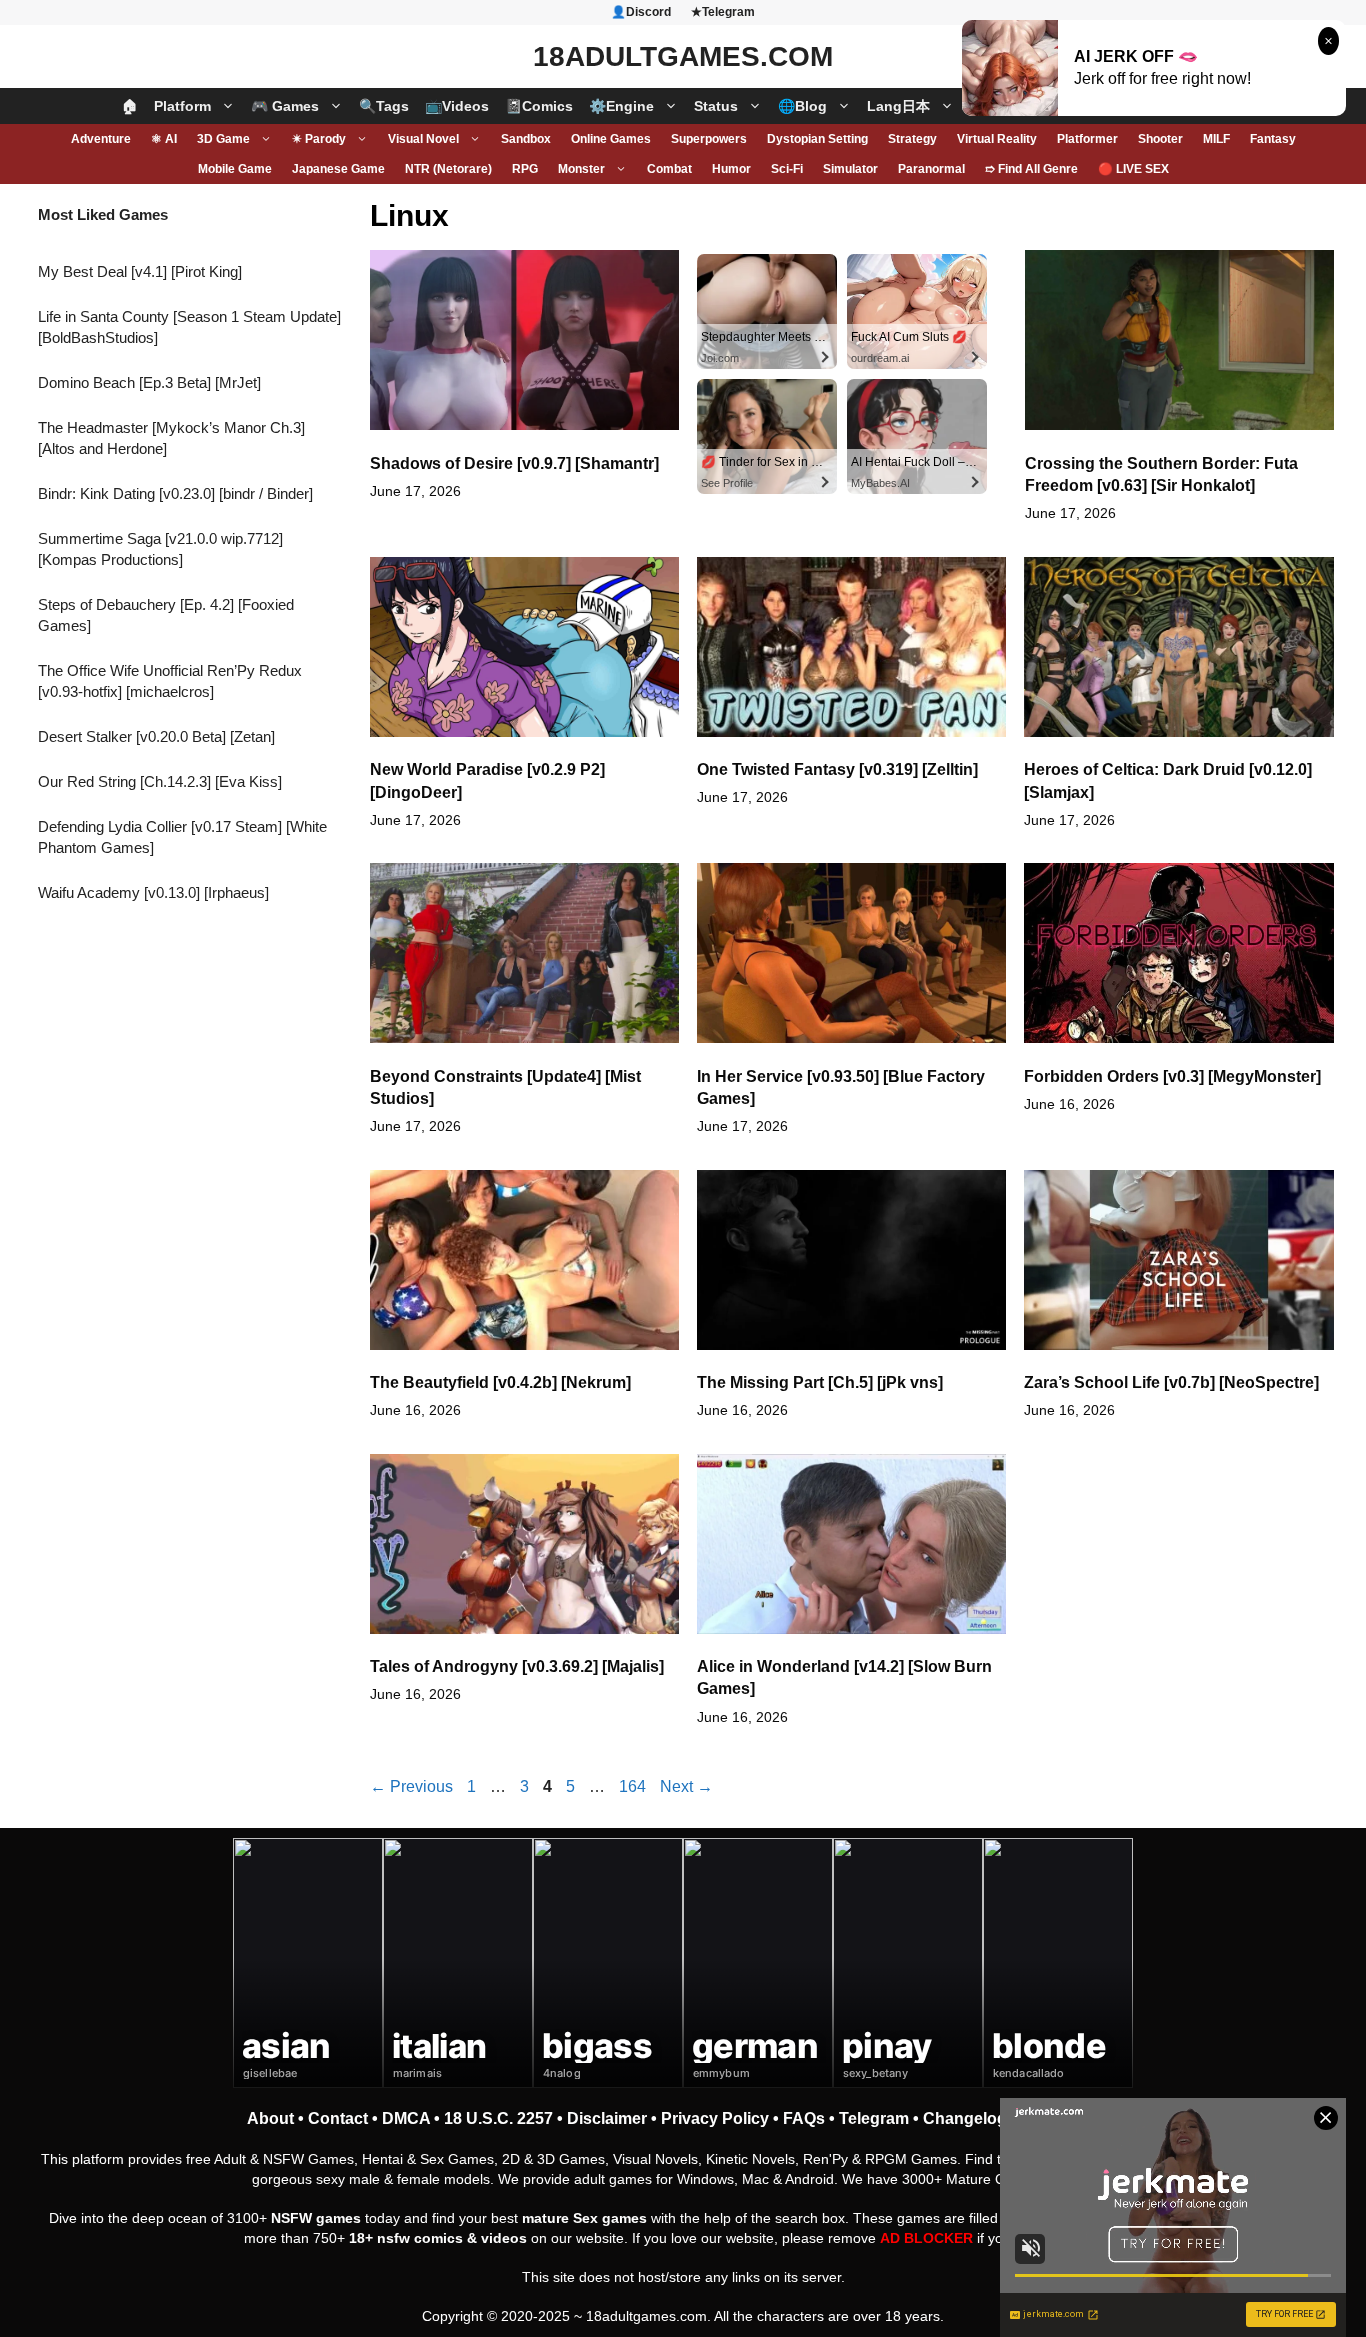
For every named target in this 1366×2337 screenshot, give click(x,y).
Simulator (850, 169)
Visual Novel (423, 139)
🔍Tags (384, 106)
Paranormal (931, 169)
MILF (1216, 139)
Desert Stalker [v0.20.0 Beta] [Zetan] (156, 736)
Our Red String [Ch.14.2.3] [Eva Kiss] (160, 781)
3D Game (223, 139)
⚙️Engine (621, 106)
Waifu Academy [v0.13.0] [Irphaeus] (153, 892)
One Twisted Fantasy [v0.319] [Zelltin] (837, 769)
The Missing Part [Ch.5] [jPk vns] (820, 1382)
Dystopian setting (817, 139)
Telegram (874, 2118)
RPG (525, 169)
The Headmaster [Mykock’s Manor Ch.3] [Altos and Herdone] (171, 438)
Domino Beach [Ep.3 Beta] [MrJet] (149, 382)
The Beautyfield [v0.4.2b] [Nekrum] (500, 1382)
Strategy (912, 139)
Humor (731, 169)
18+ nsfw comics (406, 2238)
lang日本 (898, 106)
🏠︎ (130, 106)
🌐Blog (802, 106)
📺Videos (457, 106)
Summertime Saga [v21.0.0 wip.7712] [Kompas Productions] (160, 549)
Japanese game (338, 169)
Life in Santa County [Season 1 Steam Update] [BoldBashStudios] (189, 327)
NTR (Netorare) (448, 169)
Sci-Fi (787, 169)
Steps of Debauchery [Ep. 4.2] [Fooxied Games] (166, 615)
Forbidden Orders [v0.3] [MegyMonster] (1172, 1076)
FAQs (804, 2118)
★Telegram (723, 12)
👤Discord (641, 12)
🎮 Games (285, 106)
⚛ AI (164, 139)
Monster (581, 169)
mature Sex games (584, 2218)
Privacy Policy (715, 2118)
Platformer (1087, 139)
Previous (411, 1786)
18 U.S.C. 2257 (498, 2118)
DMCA (406, 2118)
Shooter (1160, 139)
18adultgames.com (646, 2316)
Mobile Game (235, 169)
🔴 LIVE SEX (1133, 169)
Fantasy (1273, 139)
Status (716, 106)
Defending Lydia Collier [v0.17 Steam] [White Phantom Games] (182, 837)
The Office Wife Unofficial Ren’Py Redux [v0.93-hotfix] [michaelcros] (170, 681)
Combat (669, 169)
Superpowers (709, 139)
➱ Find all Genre (1031, 169)
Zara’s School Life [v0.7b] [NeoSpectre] (1171, 1382)
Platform (182, 106)
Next (686, 1786)
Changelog (965, 2118)
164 (634, 1786)
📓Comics (539, 106)
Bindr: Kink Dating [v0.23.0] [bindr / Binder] (175, 493)
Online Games (611, 139)
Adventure (101, 139)
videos (504, 2238)
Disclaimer (607, 2118)
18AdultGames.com (683, 56)
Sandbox (526, 139)
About (270, 2118)
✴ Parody (319, 139)
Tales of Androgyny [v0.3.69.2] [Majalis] (517, 1666)
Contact (338, 2118)
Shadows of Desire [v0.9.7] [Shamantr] (514, 463)
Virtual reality (997, 139)
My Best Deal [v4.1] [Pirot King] (140, 271)
